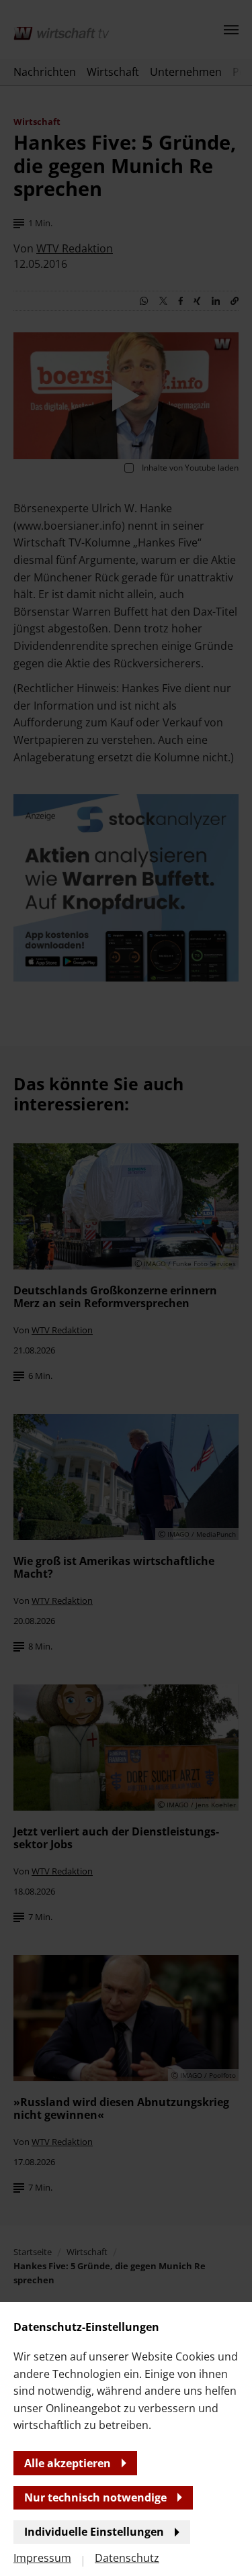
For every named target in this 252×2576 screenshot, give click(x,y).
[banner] (126, 1288)
